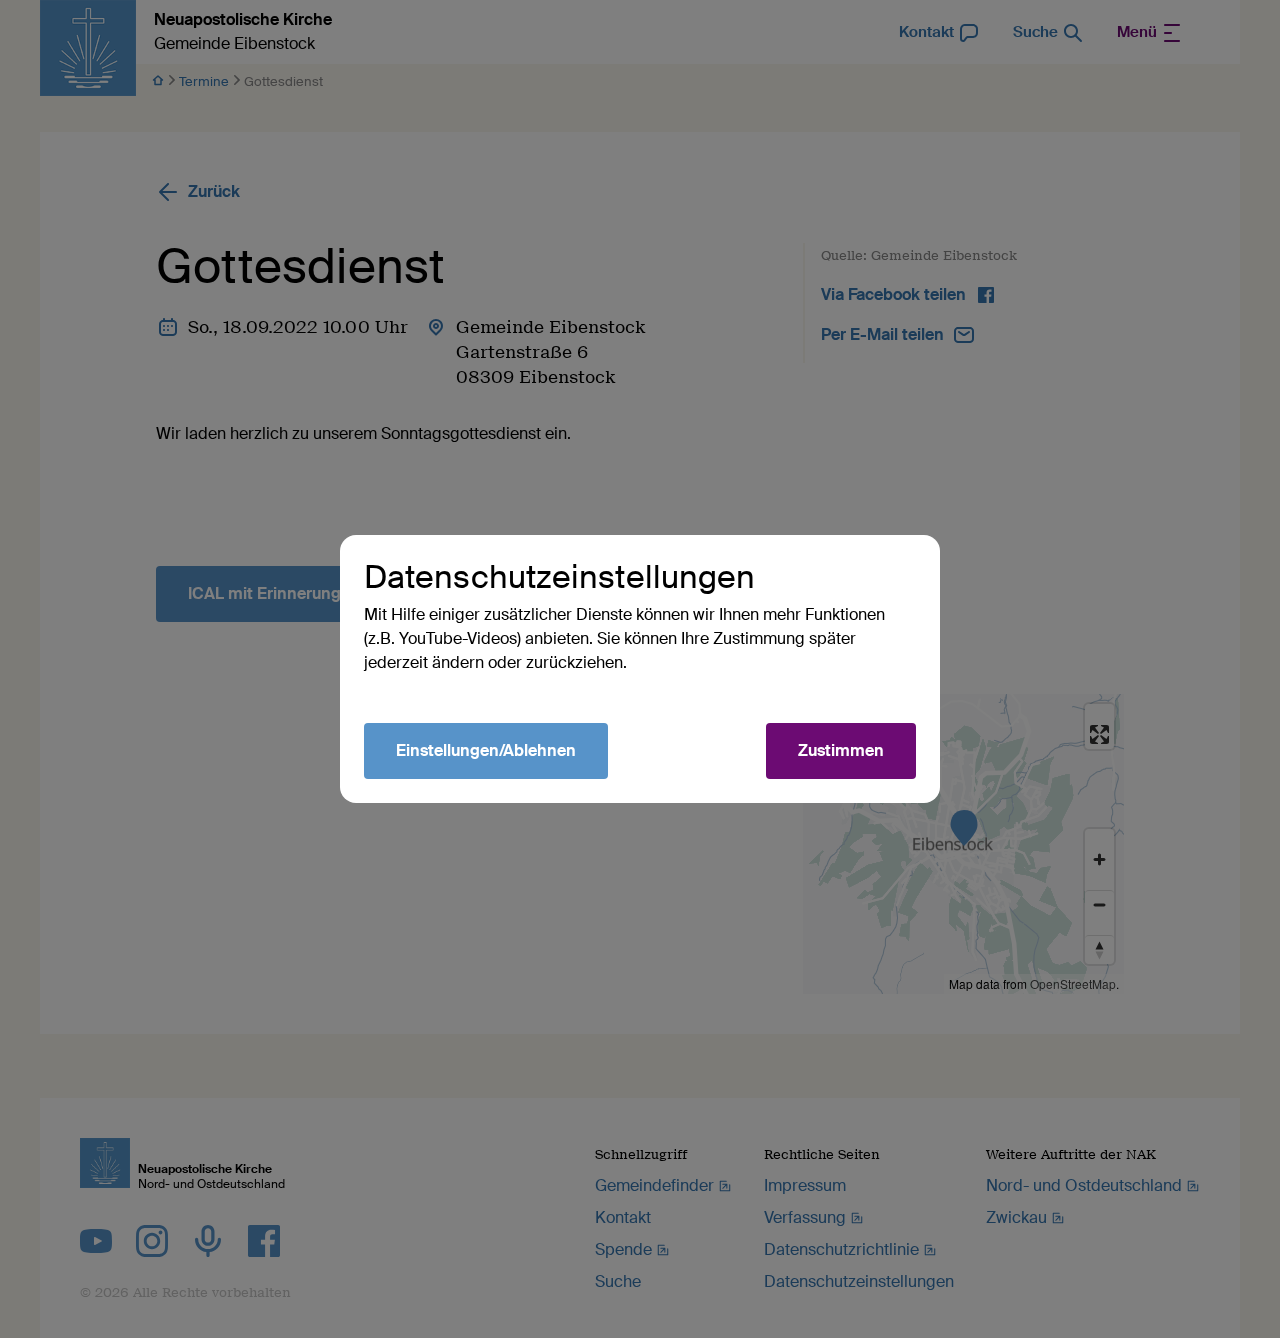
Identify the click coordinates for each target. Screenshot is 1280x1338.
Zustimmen (841, 750)
